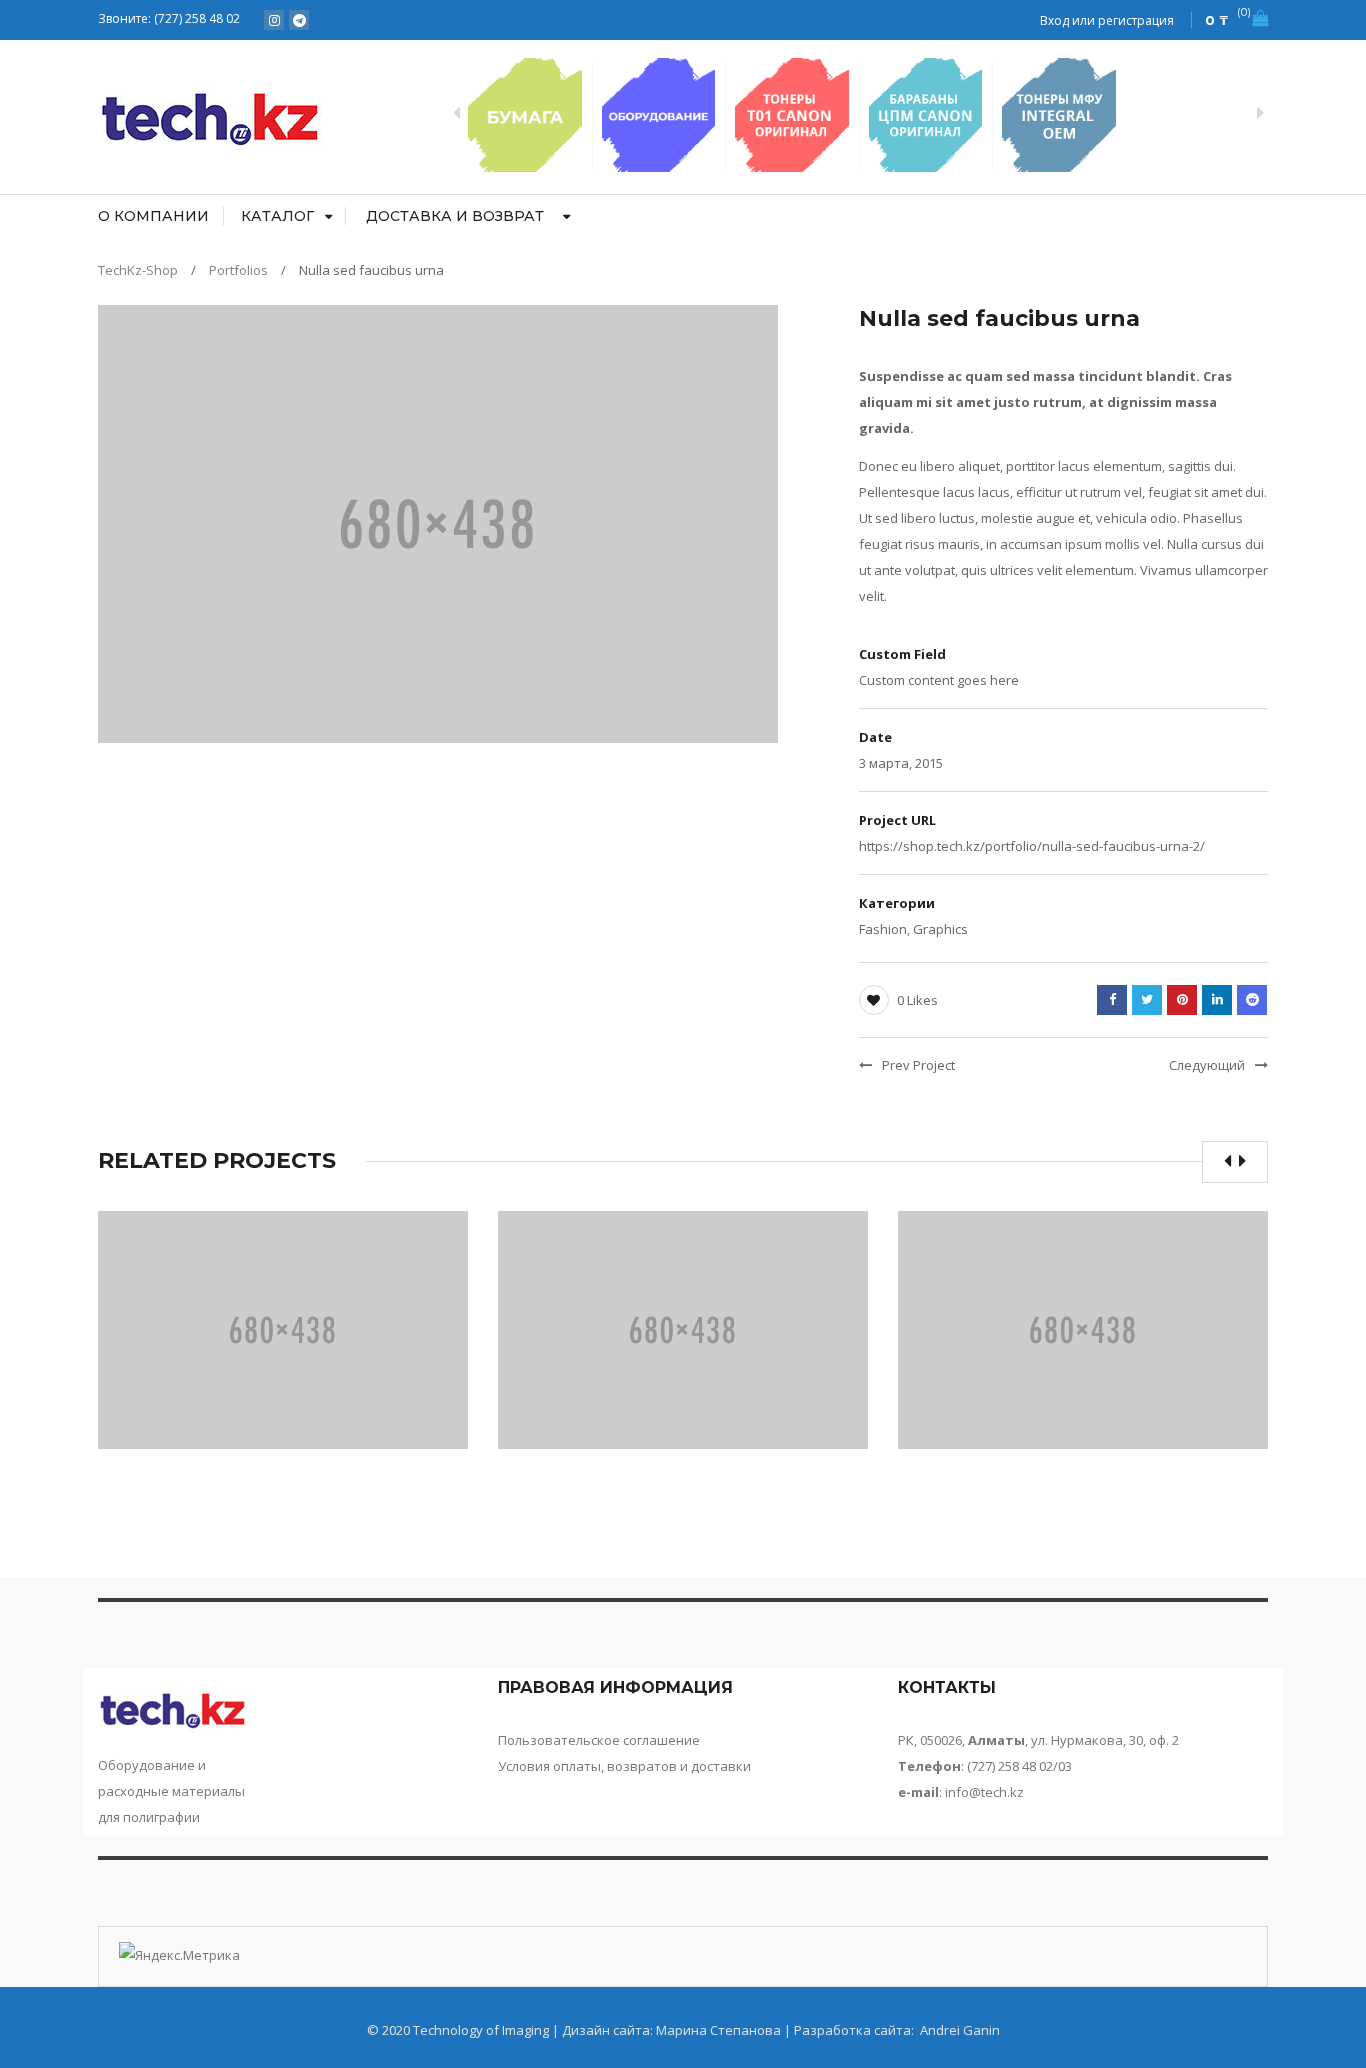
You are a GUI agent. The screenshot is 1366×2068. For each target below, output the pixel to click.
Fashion (883, 929)
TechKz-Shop (138, 270)
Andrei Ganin (958, 2030)
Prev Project (918, 1065)
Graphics (940, 929)
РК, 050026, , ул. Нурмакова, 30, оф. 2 (1038, 1740)
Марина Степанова (718, 2030)
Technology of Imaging (481, 2030)
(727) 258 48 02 (198, 18)
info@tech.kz (984, 1792)
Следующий (1207, 1065)
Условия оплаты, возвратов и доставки (624, 1766)
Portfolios (238, 270)
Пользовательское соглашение (599, 1740)
